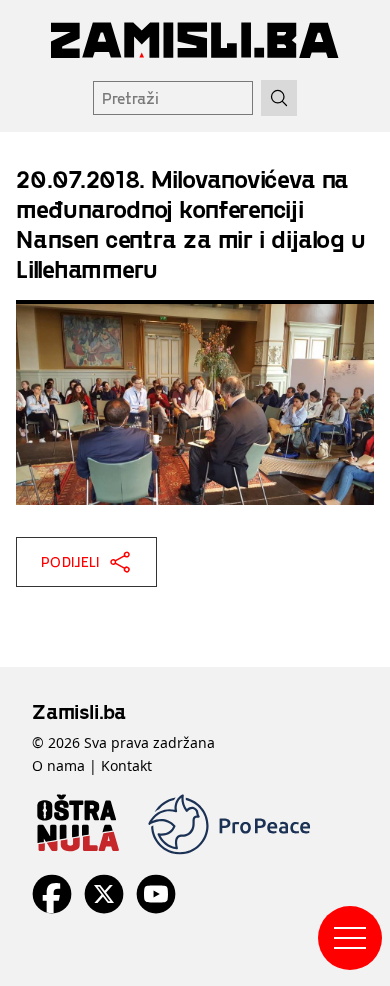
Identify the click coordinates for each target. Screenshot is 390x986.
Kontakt (126, 765)
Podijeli (70, 561)
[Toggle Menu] (350, 938)
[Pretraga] (279, 98)
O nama (58, 765)
